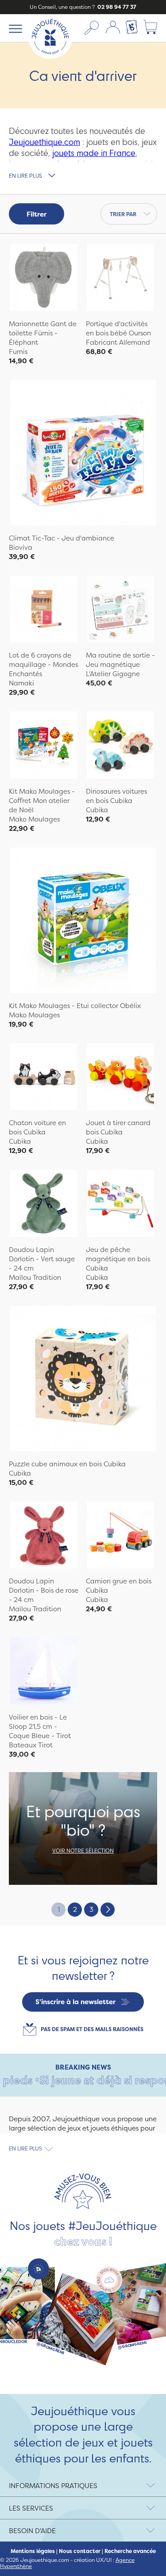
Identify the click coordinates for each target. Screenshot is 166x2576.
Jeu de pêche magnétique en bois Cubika (118, 1259)
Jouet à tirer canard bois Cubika (118, 1127)
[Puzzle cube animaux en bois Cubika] (83, 1380)
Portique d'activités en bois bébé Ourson (118, 328)
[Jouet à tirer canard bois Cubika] (121, 1078)
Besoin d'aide (32, 2531)
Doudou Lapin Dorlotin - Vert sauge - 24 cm (42, 1259)
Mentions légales (33, 2551)
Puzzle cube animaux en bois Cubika (67, 1464)
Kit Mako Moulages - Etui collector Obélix (75, 1006)
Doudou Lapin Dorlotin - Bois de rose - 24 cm (44, 1590)
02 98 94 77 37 (116, 7)
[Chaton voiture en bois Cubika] (44, 1078)
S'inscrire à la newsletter (75, 2002)
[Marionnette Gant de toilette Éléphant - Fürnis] (44, 279)
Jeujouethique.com (44, 142)
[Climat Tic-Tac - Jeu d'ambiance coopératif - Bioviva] (83, 454)
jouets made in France (94, 153)
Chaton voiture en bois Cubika (37, 1127)
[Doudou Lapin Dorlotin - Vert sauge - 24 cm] (44, 1204)
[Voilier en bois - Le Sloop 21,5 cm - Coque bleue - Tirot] (44, 1672)
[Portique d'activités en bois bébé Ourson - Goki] (121, 279)
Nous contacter (80, 2551)
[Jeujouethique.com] (50, 56)
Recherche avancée (130, 2551)
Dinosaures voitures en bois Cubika (116, 796)
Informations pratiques (53, 2486)
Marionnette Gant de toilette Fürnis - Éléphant (43, 333)
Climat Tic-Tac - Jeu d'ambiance (62, 538)
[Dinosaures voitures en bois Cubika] (121, 746)
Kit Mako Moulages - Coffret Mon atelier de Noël (42, 801)
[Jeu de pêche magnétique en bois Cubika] (121, 1204)
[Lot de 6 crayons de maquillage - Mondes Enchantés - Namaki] (44, 611)
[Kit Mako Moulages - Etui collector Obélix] (83, 921)
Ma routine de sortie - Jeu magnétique (120, 660)
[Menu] (14, 28)
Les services (31, 2508)
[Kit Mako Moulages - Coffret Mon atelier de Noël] (44, 746)
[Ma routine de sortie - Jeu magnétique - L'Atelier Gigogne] (121, 611)
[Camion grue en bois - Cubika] (121, 1536)
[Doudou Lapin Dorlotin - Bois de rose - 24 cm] (44, 1536)
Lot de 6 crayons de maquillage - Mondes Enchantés (43, 664)
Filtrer (37, 214)
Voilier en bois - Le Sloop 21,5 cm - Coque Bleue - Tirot (40, 1726)
